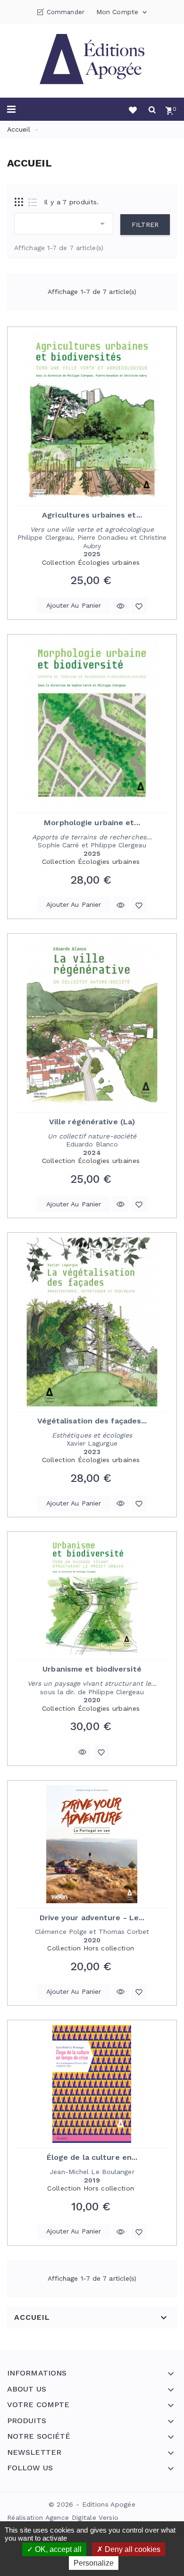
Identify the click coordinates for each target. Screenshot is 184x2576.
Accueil (32, 2317)
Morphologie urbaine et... (92, 823)
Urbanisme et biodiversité (92, 1669)
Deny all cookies (132, 2549)
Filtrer (145, 225)
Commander (66, 12)
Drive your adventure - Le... (92, 1918)
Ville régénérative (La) (92, 1122)
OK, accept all (57, 2549)
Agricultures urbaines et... (92, 515)
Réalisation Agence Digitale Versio (63, 2517)
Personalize (94, 2563)
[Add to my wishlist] (139, 606)
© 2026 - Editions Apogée (92, 2504)
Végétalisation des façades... (92, 1421)
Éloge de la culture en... (92, 2157)
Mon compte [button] (122, 12)
